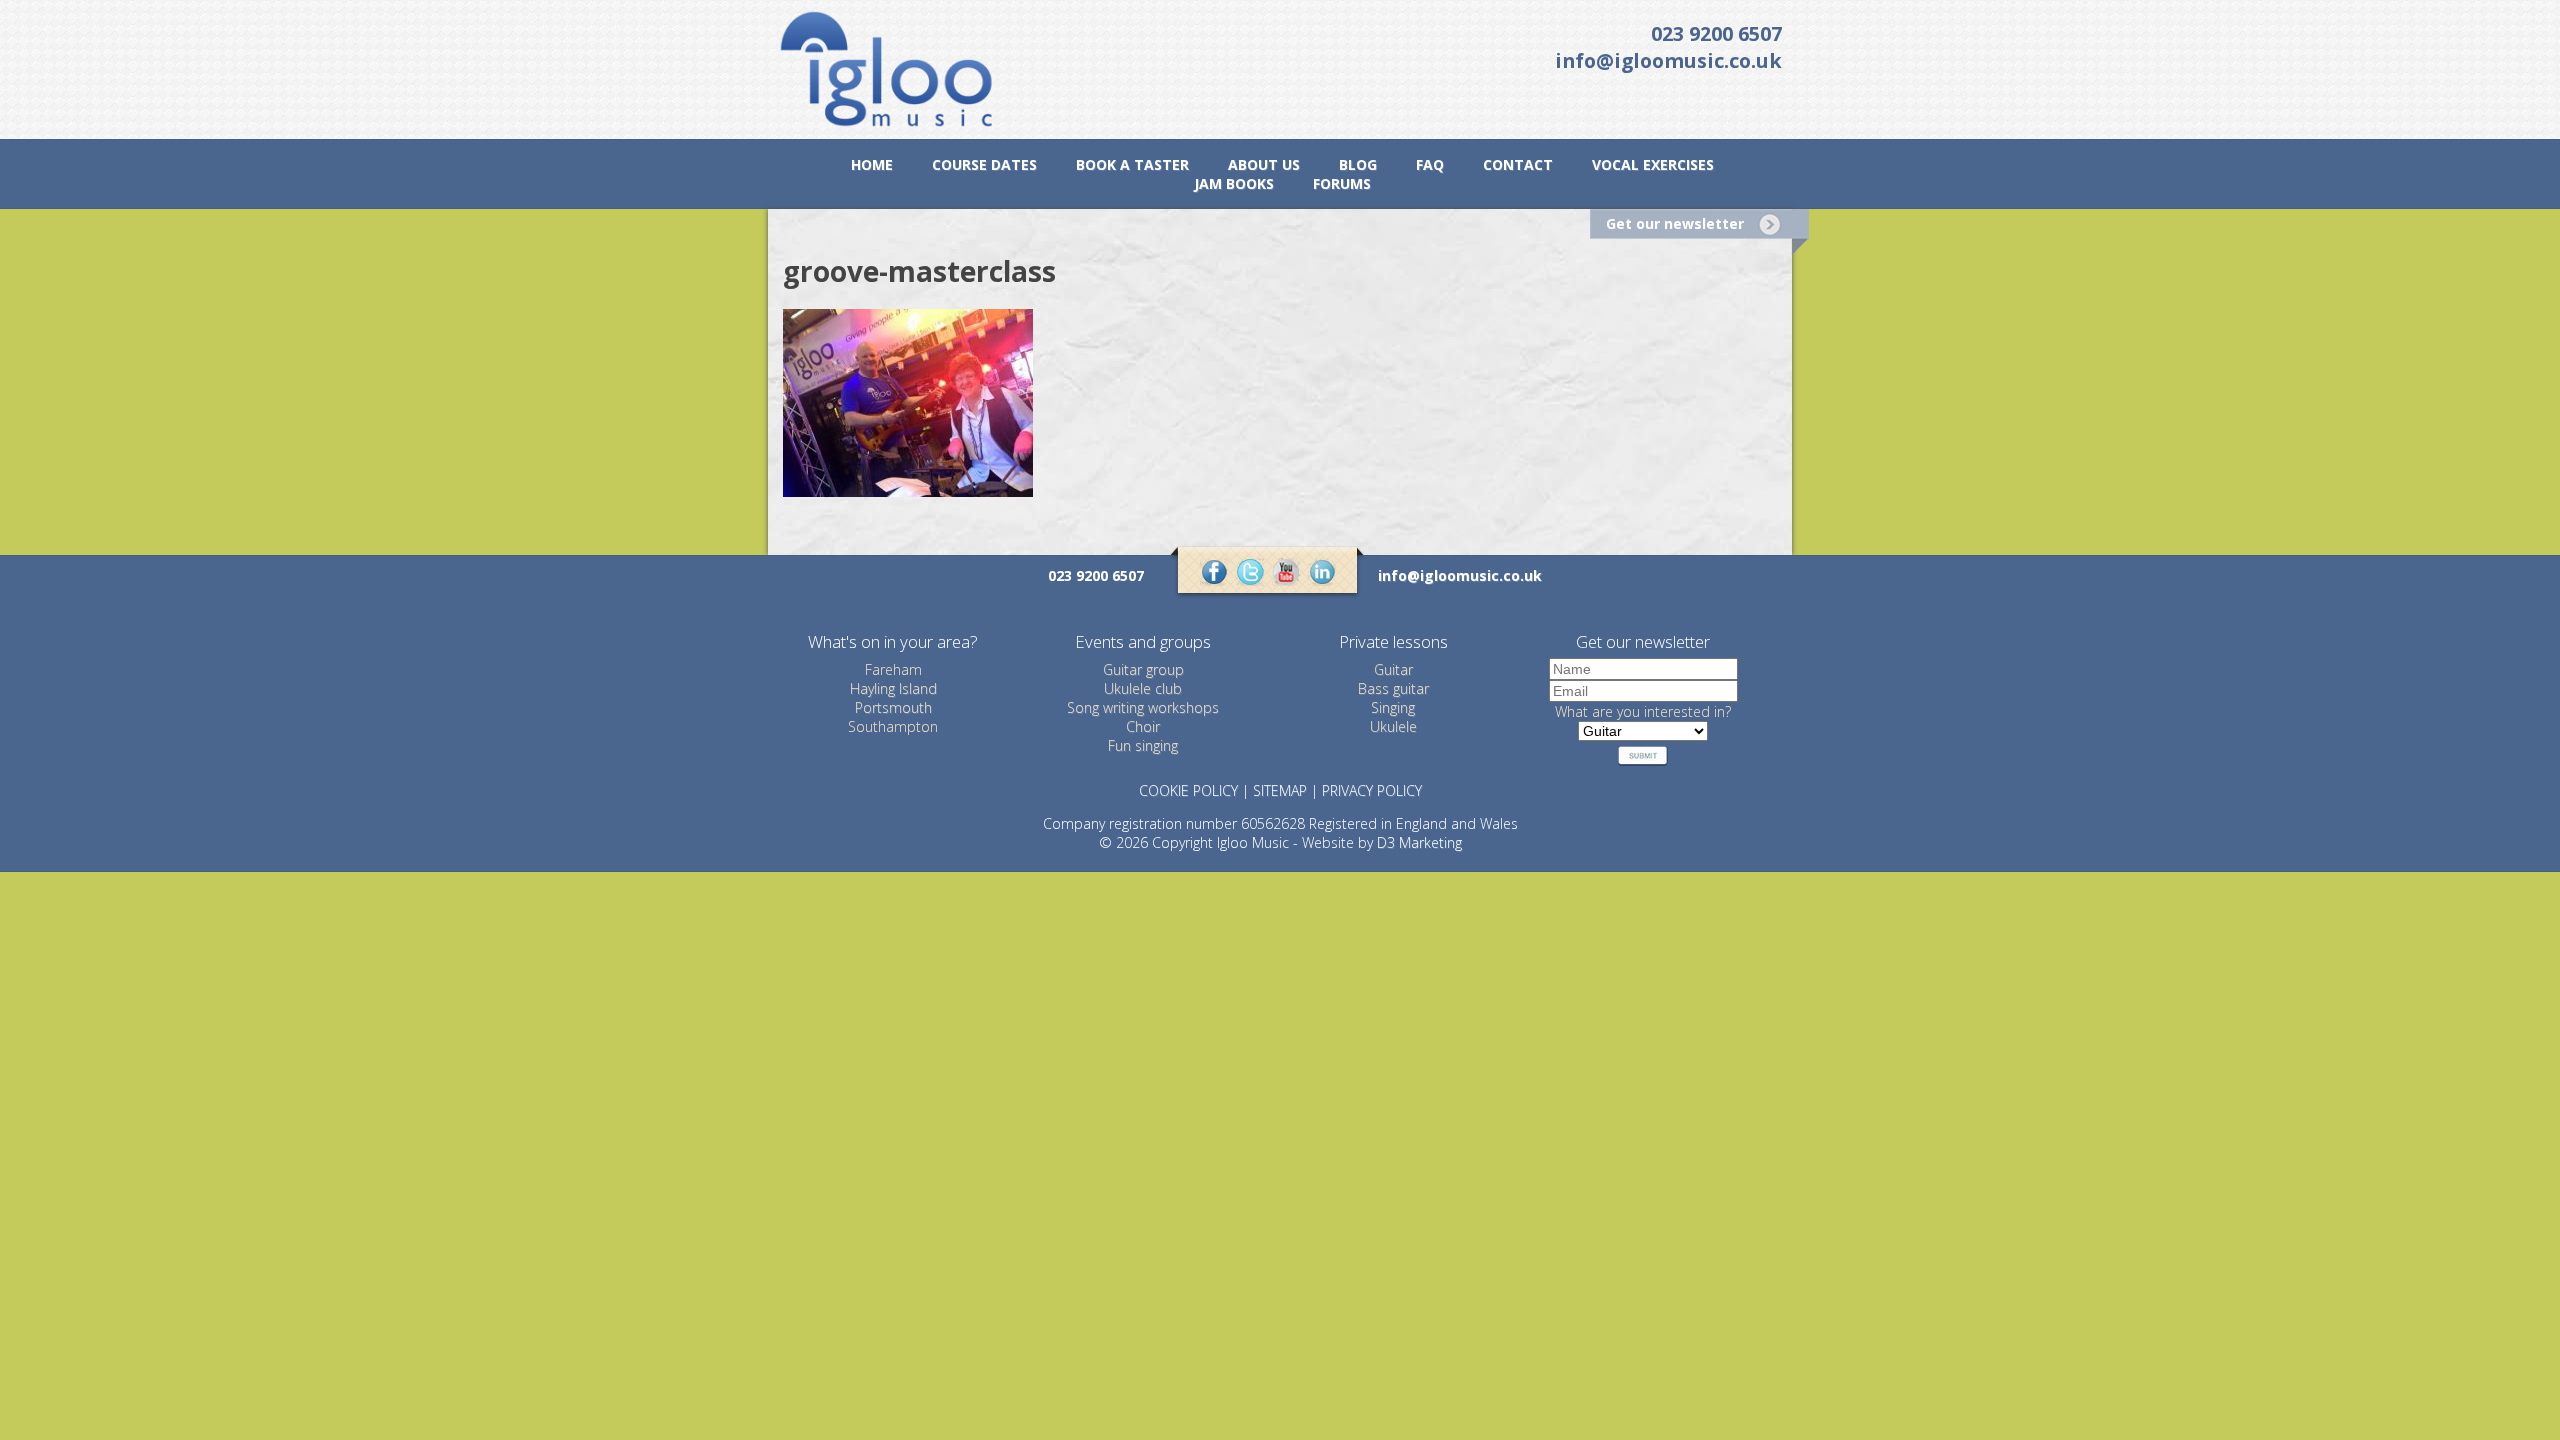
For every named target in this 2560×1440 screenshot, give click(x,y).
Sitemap (1280, 790)
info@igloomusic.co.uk (1668, 60)
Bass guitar (1393, 688)
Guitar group (1143, 669)
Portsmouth (893, 707)
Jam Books (1234, 183)
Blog (1358, 164)
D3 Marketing (1419, 842)
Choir (1143, 726)
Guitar (1393, 669)
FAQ (1430, 164)
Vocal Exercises (1653, 164)
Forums (1342, 183)
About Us (1264, 164)
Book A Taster (1132, 164)
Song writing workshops (1143, 707)
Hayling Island (893, 688)
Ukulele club (1143, 688)
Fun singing (1143, 745)
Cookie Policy (1188, 790)
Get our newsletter (1675, 223)
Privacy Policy (1372, 790)
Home (872, 164)
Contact (1518, 164)
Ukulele (1393, 726)
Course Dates (984, 164)
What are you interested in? (1643, 711)
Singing (1393, 707)
